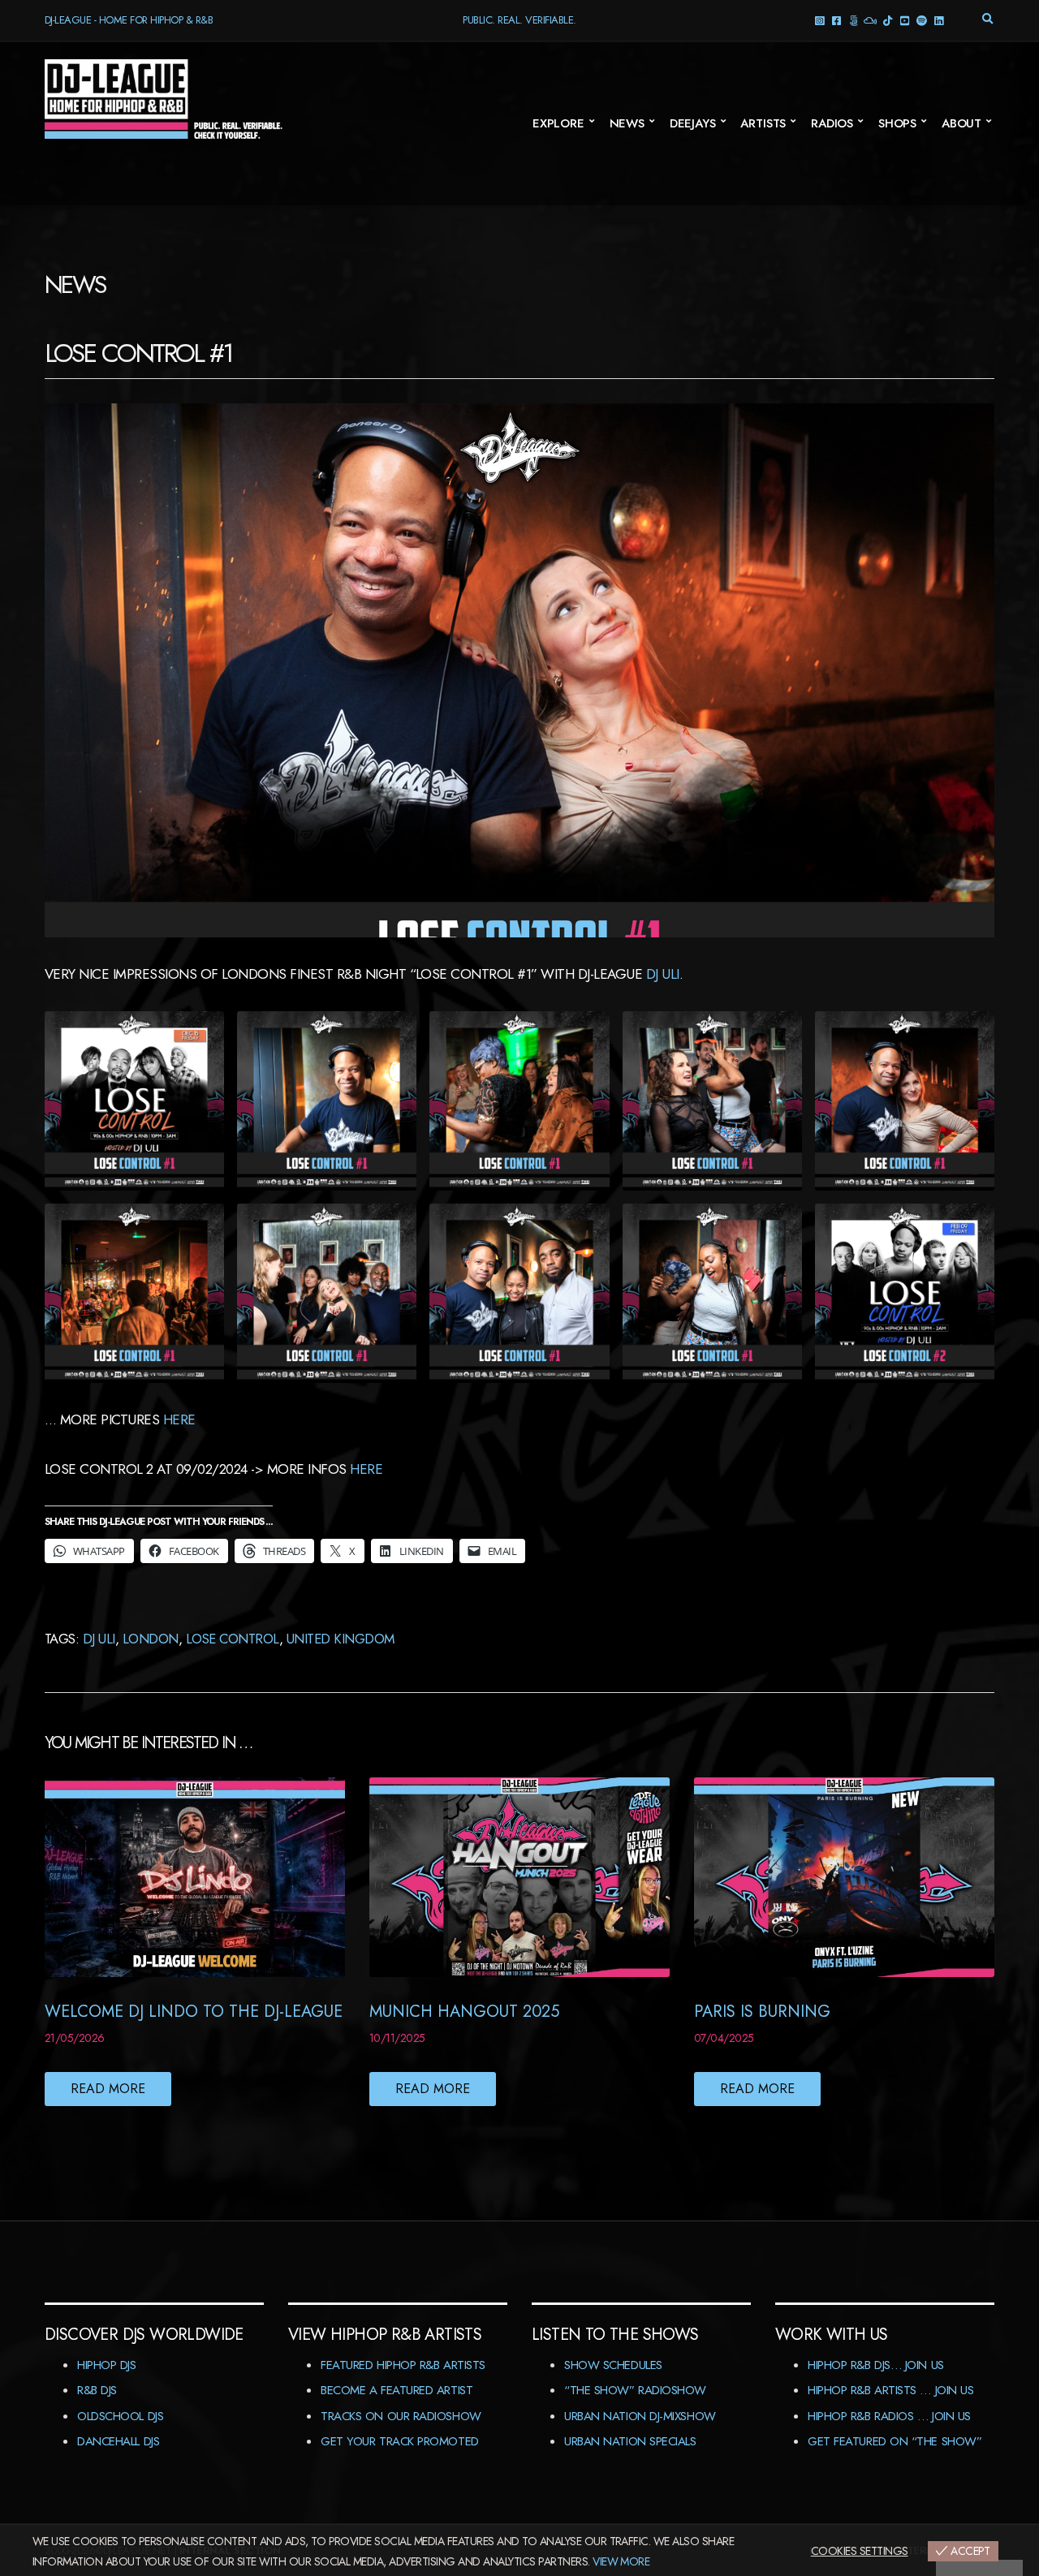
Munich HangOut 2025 (464, 2012)
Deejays (693, 123)
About (961, 123)
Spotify (922, 20)
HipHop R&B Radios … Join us (889, 2416)
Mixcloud (871, 20)
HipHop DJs (107, 2365)
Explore (558, 123)
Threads (854, 20)
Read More (108, 2089)
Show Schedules (613, 2365)
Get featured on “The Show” (895, 2441)
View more (621, 2561)
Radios (832, 123)
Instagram (819, 20)
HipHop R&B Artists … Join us (890, 2390)
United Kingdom (341, 1639)
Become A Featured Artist (397, 2390)
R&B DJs (97, 2390)
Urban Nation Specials (630, 2441)
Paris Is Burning (762, 2012)
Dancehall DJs (118, 2441)
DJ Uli (663, 974)
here (179, 1419)
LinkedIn (939, 20)
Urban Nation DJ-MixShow (640, 2416)
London (151, 1639)
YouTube (905, 20)
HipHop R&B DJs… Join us (876, 2365)
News (627, 123)
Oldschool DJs (120, 2416)
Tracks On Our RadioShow (401, 2416)
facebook (836, 20)
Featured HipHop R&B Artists (403, 2365)
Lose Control (233, 1639)
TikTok (888, 20)
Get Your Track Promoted (400, 2441)
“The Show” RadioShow (635, 2390)
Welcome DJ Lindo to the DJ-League (194, 2012)
